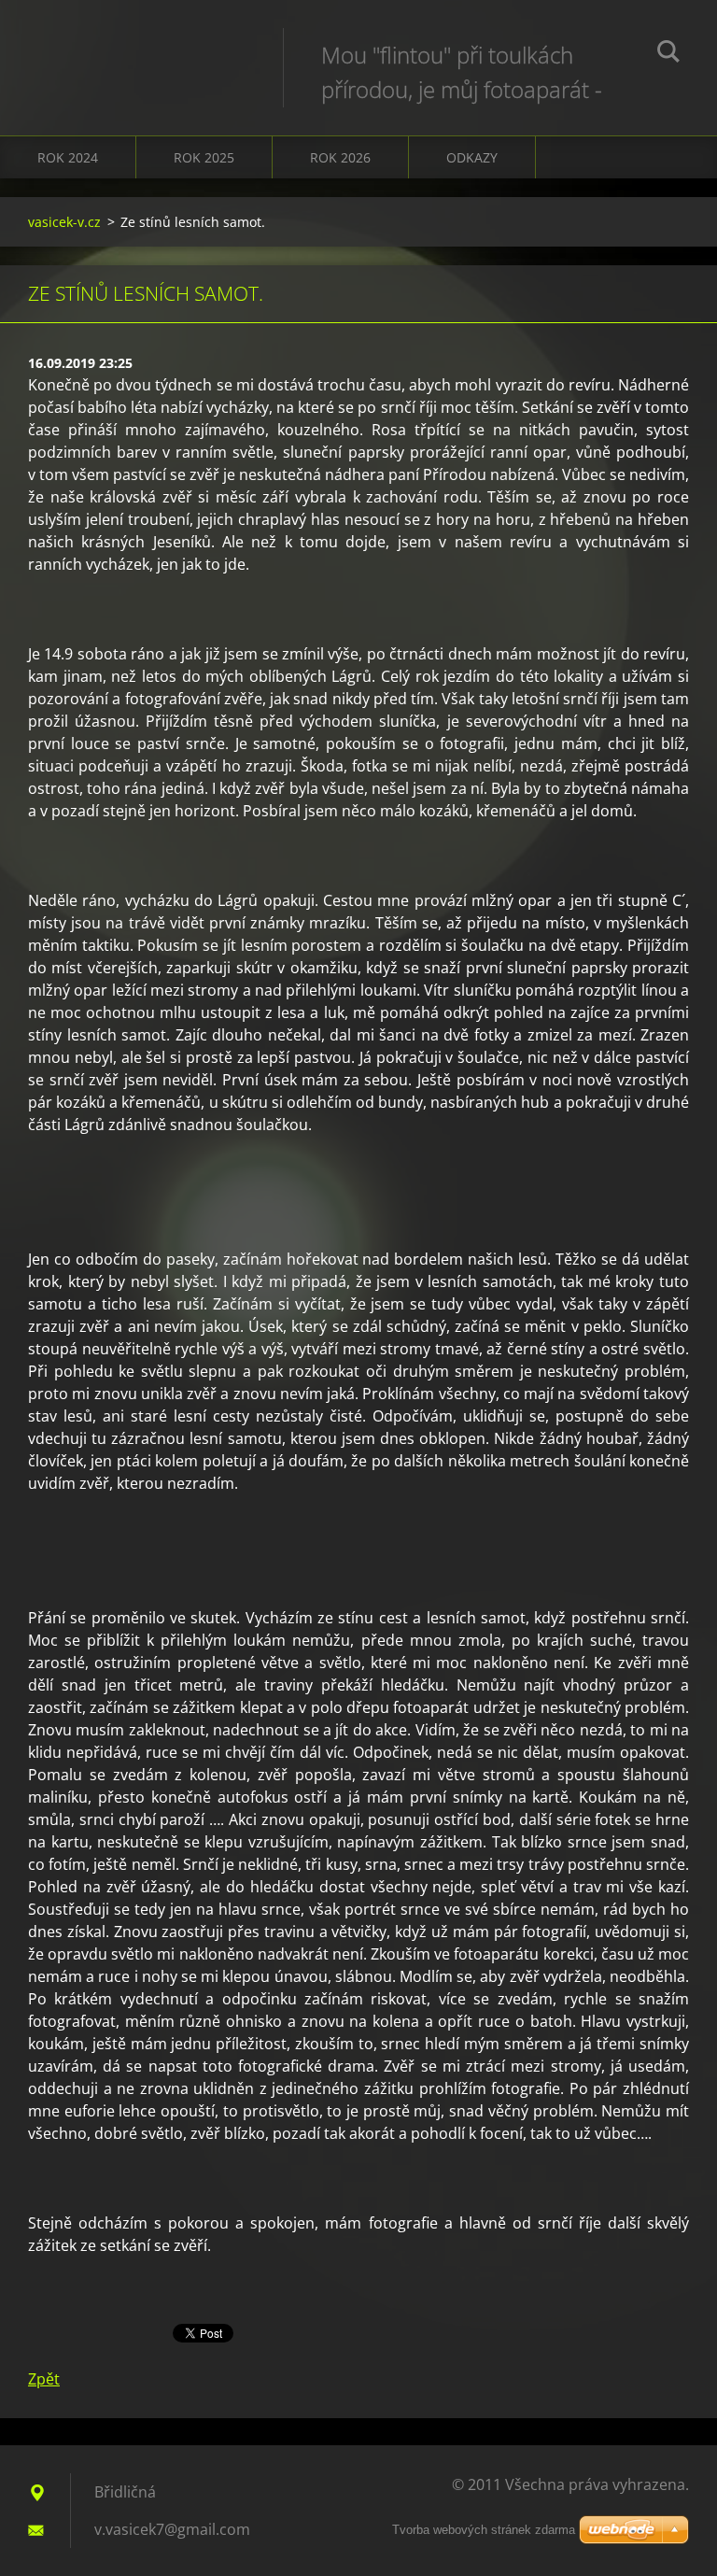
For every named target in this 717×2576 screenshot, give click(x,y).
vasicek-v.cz (64, 222)
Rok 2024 (68, 157)
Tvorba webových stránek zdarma (484, 2530)
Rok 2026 (340, 157)
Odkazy (472, 157)
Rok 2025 (204, 157)
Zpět (44, 2379)
